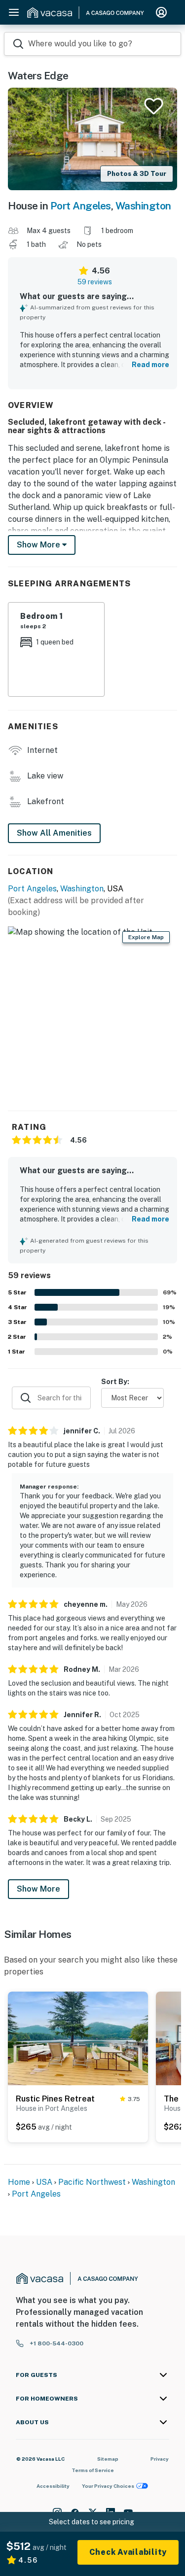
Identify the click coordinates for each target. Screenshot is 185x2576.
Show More (38, 1889)
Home (19, 2182)
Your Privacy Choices (108, 2486)
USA (44, 2182)
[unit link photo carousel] (78, 2037)
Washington (143, 206)
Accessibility (53, 2486)
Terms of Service (93, 2470)
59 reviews (95, 282)
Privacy (160, 2459)
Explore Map (146, 937)
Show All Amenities (54, 833)
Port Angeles (81, 206)
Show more (39, 545)
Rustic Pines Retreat (55, 2099)
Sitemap (108, 2459)
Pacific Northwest (92, 2182)
